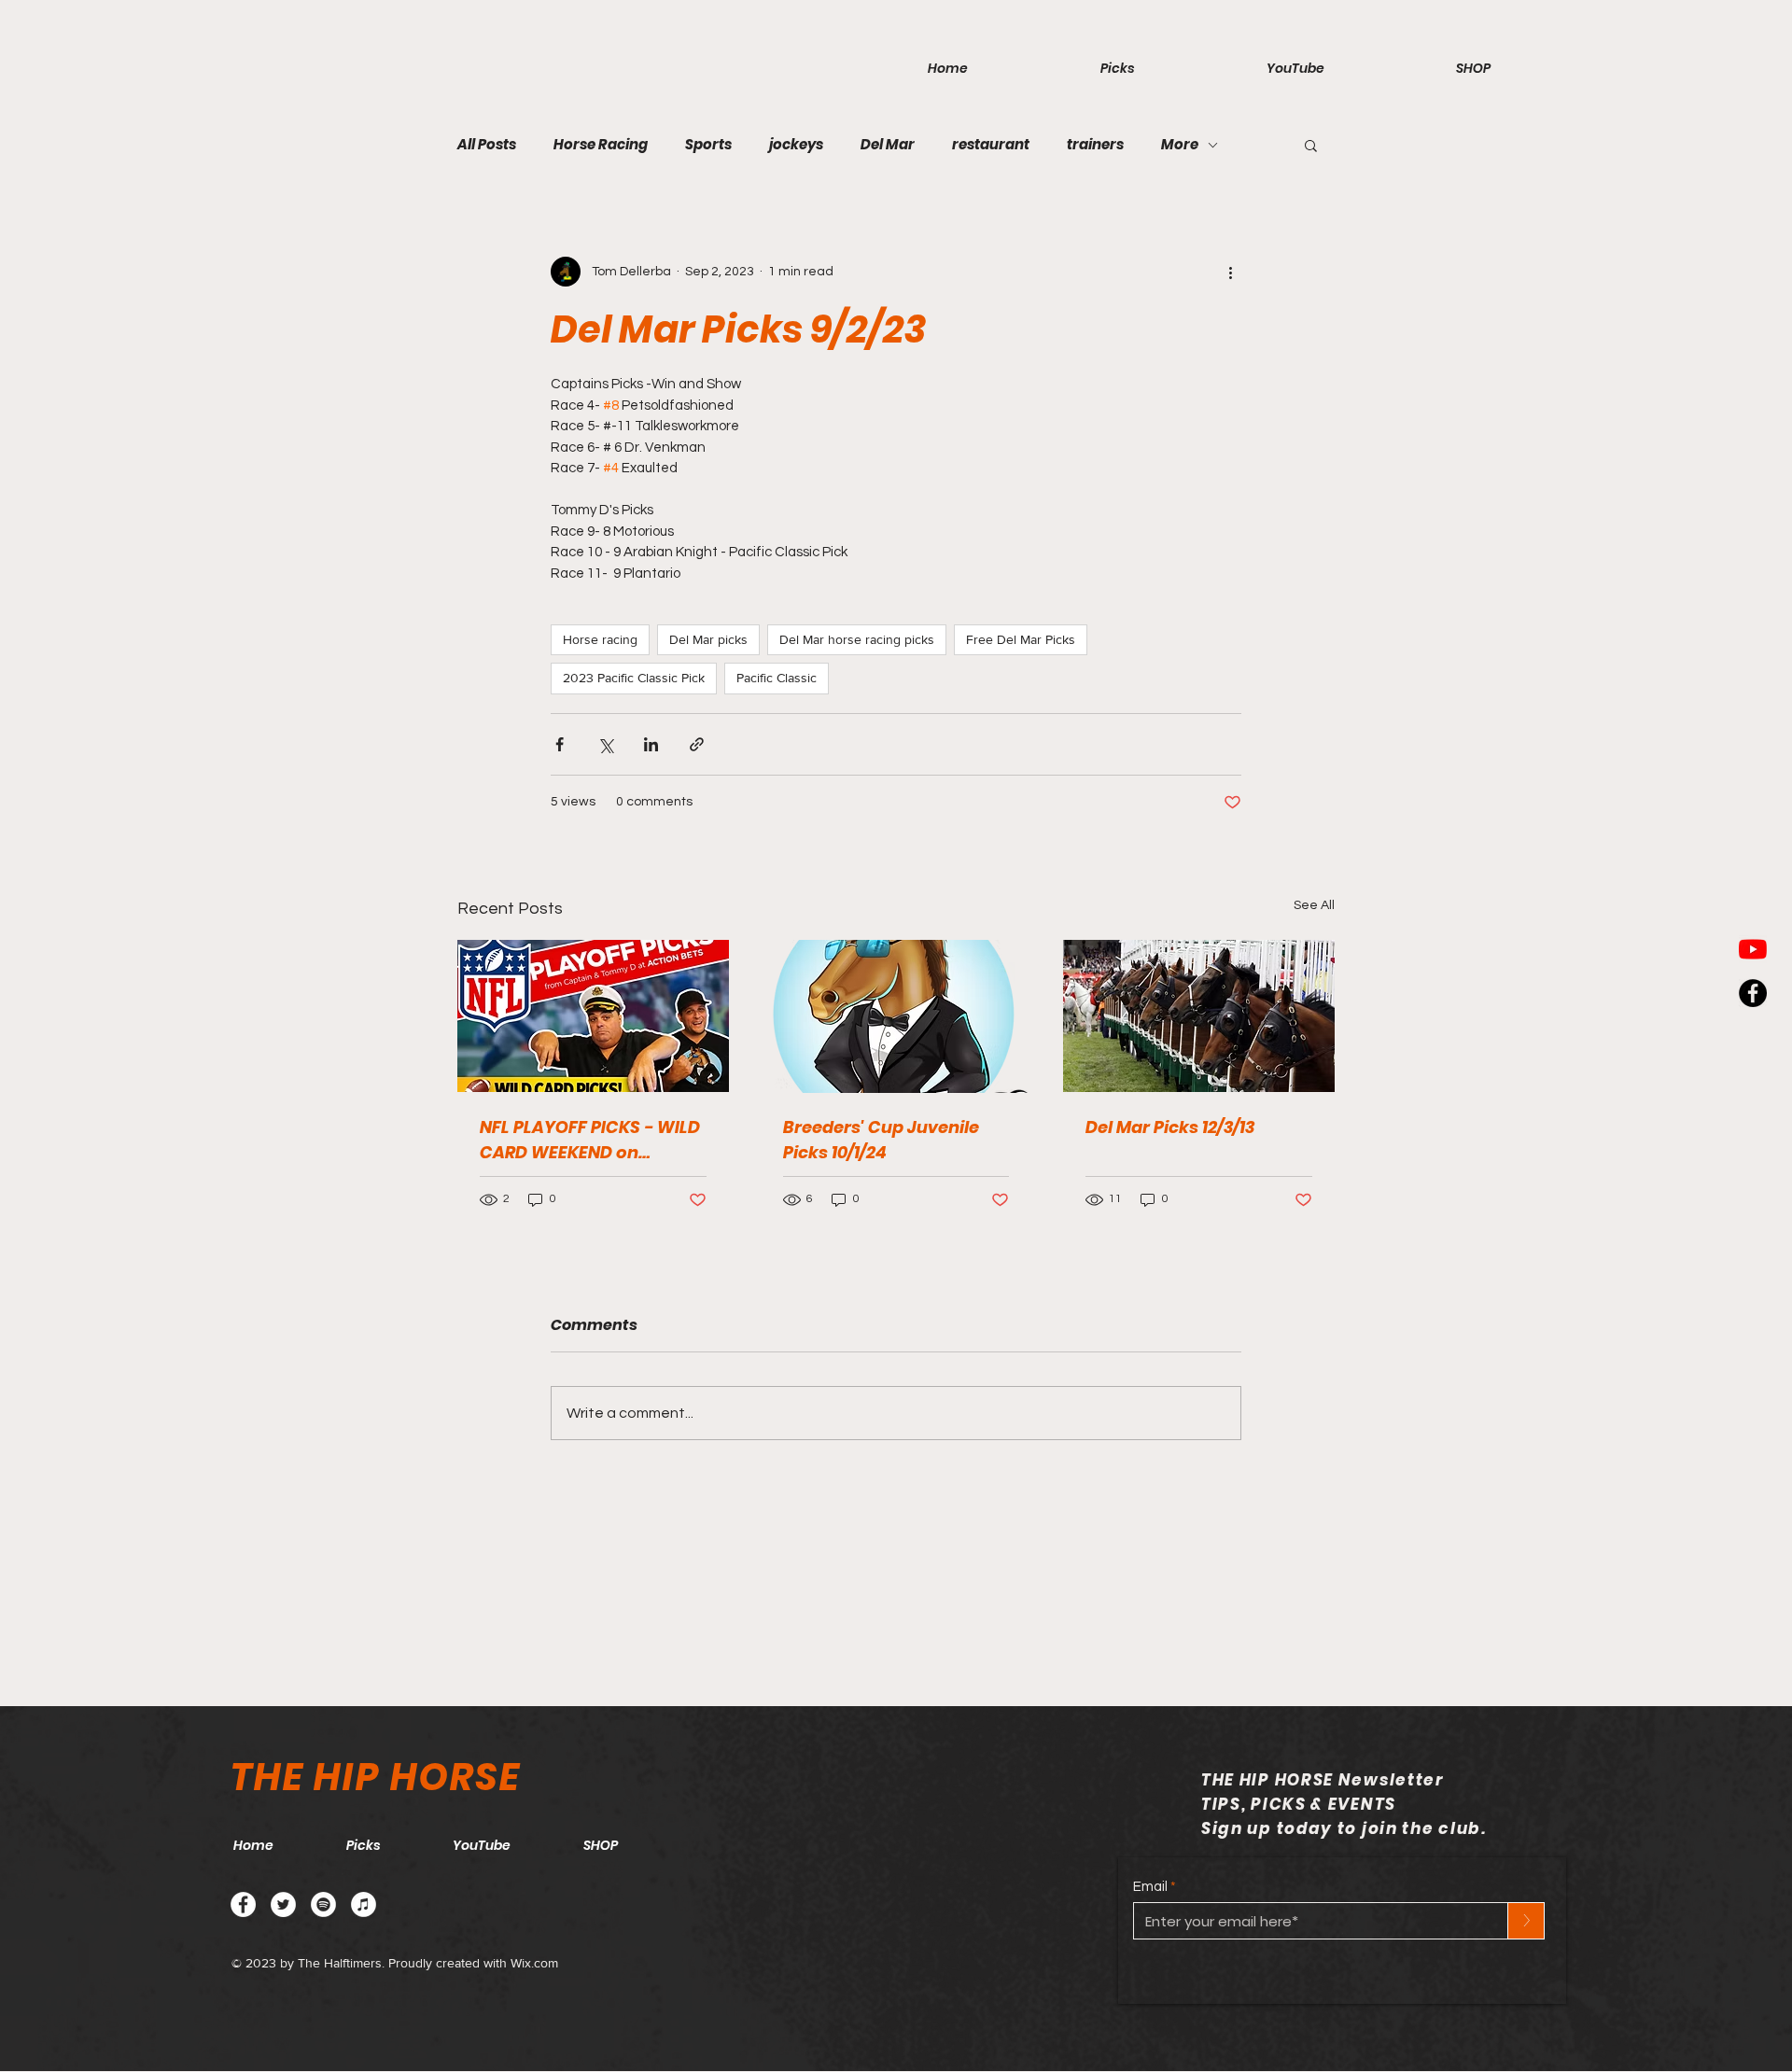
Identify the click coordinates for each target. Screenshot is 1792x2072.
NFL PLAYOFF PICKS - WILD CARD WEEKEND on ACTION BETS (590, 1140)
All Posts (487, 145)
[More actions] (1230, 272)
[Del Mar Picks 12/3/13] (1199, 1016)
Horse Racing (601, 145)
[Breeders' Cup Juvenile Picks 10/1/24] (896, 1016)
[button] (1311, 145)
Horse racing (600, 639)
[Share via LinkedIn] (651, 744)
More (1180, 145)
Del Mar (888, 145)
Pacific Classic (777, 678)
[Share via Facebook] (560, 744)
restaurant (991, 145)
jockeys (796, 145)
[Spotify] (323, 1904)
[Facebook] (243, 1904)
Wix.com (534, 1963)
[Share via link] (697, 744)
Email (1150, 1887)
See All (1314, 905)
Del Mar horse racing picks (857, 639)
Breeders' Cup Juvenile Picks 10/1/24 (881, 1140)
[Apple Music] (364, 1904)
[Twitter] (283, 1904)
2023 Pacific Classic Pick (634, 678)
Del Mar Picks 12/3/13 (1170, 1127)
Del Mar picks (708, 639)
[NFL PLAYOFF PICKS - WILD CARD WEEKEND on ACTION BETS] (593, 1016)
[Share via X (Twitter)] (605, 744)
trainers (1095, 145)
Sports (708, 145)
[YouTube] (1753, 949)
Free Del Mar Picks (1021, 639)
